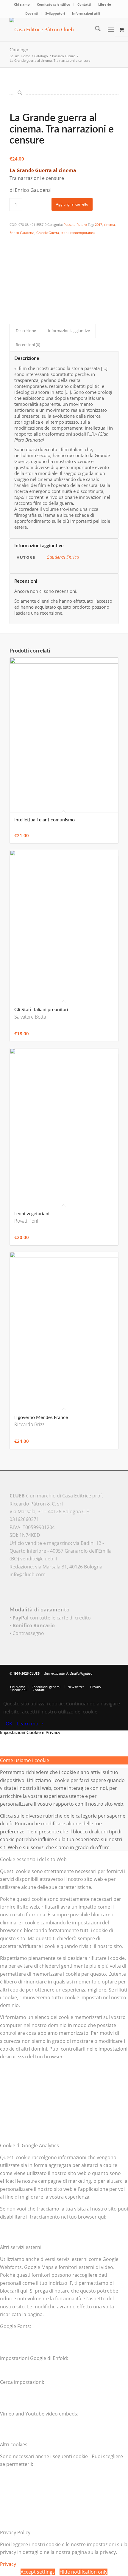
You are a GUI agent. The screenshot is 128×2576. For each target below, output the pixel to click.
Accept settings (38, 2572)
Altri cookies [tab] (14, 2444)
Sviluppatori (55, 13)
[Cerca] (95, 30)
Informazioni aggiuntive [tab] (69, 331)
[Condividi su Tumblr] (13, 282)
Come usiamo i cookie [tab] (25, 1760)
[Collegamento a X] (87, 1681)
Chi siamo (22, 4)
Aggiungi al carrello (72, 204)
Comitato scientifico (54, 4)
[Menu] (111, 30)
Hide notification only (83, 2572)
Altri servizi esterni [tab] (21, 2247)
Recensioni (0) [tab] (28, 345)
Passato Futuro (75, 225)
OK (9, 1724)
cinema (109, 225)
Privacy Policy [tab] (15, 2532)
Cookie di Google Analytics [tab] (29, 2145)
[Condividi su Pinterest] (13, 266)
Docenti (32, 13)
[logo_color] (53, 30)
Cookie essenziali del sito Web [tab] (33, 1859)
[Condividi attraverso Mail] (13, 290)
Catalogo (19, 50)
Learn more (30, 1724)
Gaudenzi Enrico (63, 557)
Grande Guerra (48, 233)
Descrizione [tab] (26, 331)
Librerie (105, 4)
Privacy (8, 2564)
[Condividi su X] (13, 249)
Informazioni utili (86, 13)
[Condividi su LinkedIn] (13, 274)
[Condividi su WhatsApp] (13, 257)
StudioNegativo (81, 1673)
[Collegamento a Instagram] (13, 298)
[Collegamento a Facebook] (96, 1681)
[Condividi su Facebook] (13, 241)
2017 (99, 225)
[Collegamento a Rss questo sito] (114, 1681)
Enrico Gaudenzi (22, 233)
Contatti (84, 4)
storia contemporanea (78, 233)
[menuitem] (22, 4)
